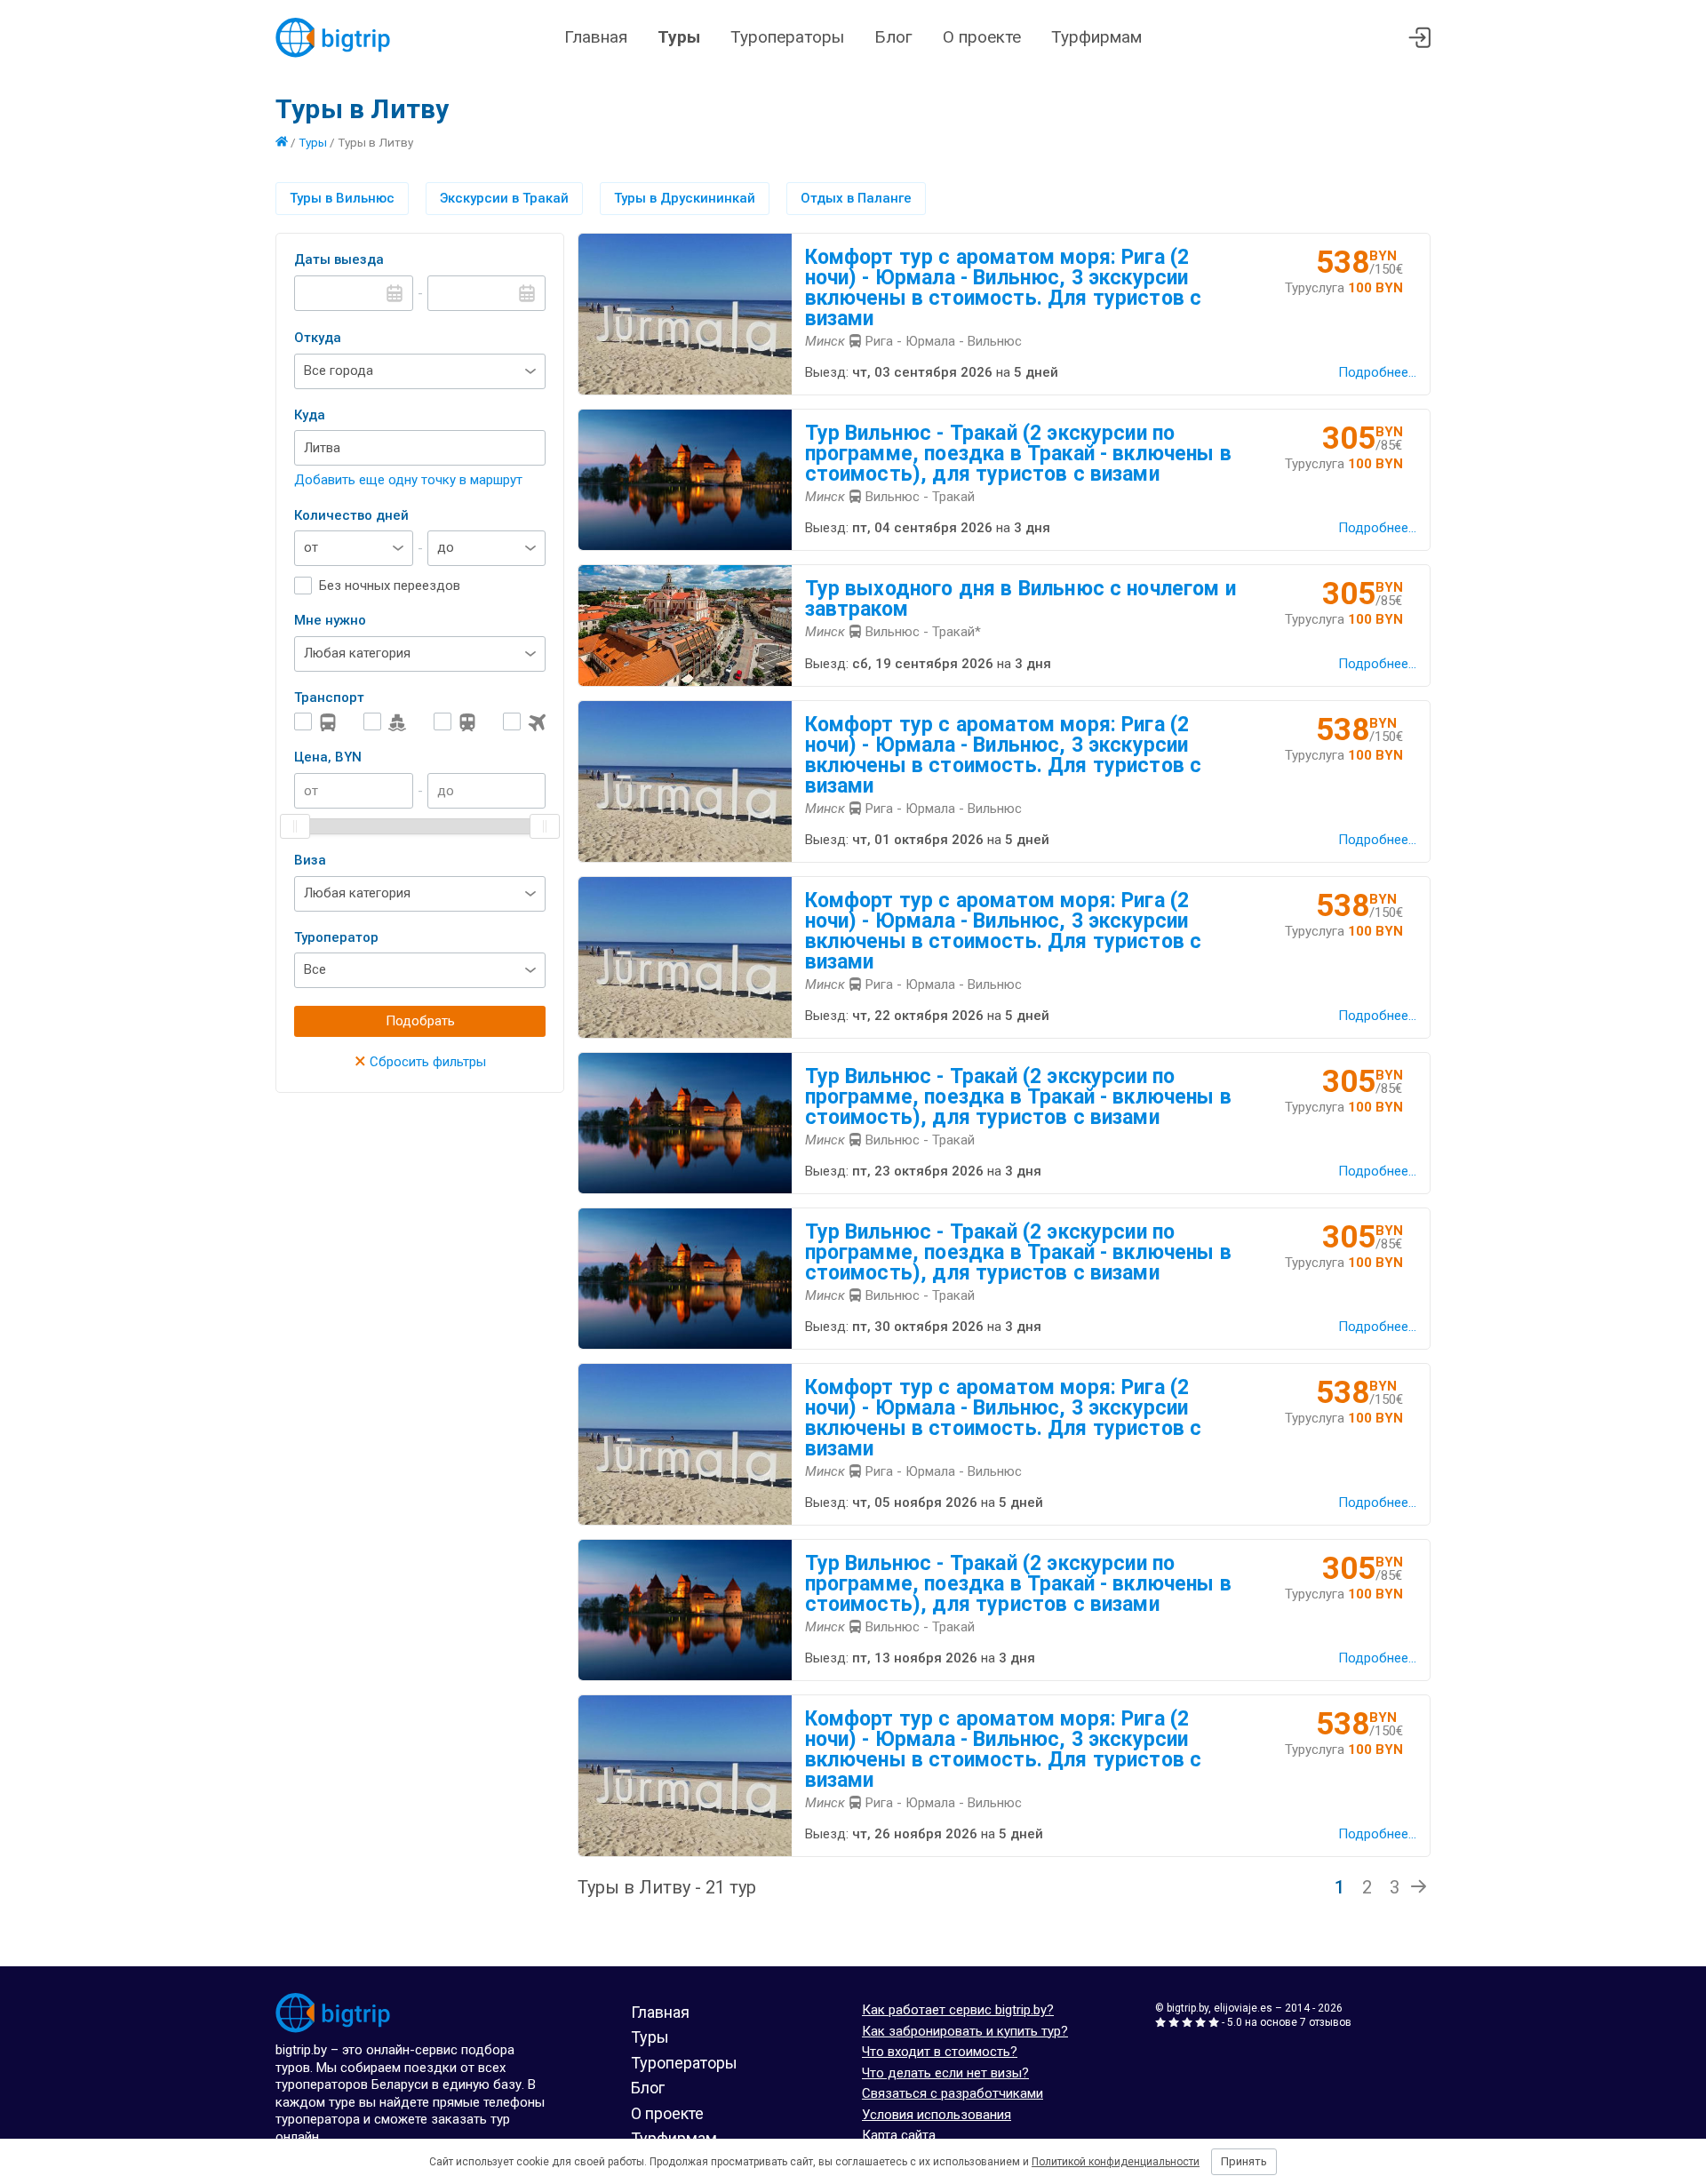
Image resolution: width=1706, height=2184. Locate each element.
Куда (310, 415)
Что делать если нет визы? (945, 2073)
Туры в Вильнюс (342, 198)
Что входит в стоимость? (940, 2052)
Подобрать (420, 1021)
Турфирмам (1096, 37)
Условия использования (937, 2115)
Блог (893, 37)
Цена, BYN (328, 757)
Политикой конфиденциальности (1116, 2162)
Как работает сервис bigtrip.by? (958, 2010)
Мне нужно (330, 620)
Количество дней (351, 515)
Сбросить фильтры (420, 1062)
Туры (679, 37)
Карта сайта (899, 2135)
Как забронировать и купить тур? (965, 2031)
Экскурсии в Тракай (504, 198)
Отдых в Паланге (856, 198)
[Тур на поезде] (455, 722)
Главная (596, 37)
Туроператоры (787, 37)
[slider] (295, 826)
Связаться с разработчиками (953, 2093)
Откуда (318, 338)
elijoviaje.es (1243, 2008)
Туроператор (336, 937)
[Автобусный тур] (315, 722)
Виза (310, 860)
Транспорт (329, 697)
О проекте (982, 37)
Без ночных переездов (390, 586)
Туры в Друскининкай (685, 198)
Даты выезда (339, 259)
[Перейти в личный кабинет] (1419, 38)
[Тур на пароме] (385, 722)
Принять (1244, 2161)
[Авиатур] (524, 722)
